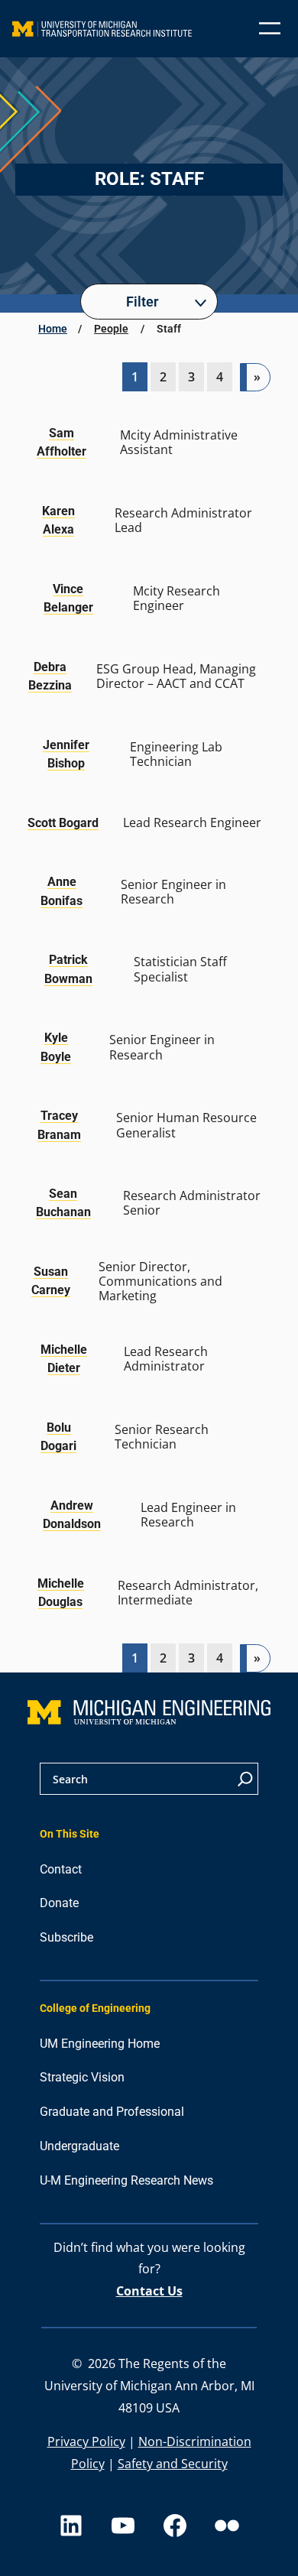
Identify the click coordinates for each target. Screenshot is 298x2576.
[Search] (245, 1779)
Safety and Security (173, 2464)
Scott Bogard (63, 823)
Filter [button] (142, 302)
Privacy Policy (86, 2441)
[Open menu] (270, 28)
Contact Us (149, 2291)
